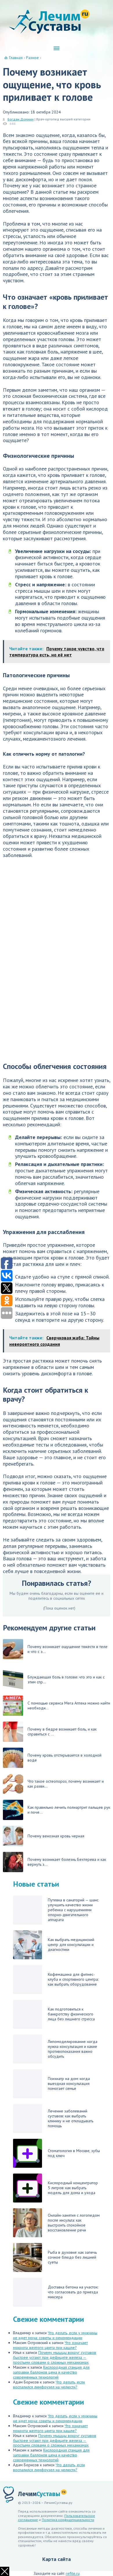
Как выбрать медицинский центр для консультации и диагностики (71, 1945)
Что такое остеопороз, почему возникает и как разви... (66, 1784)
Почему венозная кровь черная (56, 1836)
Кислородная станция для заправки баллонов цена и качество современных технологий (51, 2372)
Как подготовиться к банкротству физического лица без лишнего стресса (71, 2014)
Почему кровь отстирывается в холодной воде (64, 1758)
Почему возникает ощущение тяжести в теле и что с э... (68, 1649)
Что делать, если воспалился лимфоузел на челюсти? (49, 2384)
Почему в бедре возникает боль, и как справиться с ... (62, 1732)
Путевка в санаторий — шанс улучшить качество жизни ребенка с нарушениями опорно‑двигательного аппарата (73, 1910)
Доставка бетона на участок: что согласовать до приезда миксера (73, 2292)
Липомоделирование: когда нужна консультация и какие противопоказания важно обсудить (73, 2049)
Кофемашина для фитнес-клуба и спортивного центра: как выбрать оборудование (73, 1979)
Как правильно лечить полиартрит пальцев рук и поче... (69, 1810)
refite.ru (73, 2573)
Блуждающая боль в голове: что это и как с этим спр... (66, 1679)
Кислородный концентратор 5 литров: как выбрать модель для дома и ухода (73, 2188)
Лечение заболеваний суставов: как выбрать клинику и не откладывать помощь (71, 2118)
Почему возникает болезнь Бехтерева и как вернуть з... (67, 1862)
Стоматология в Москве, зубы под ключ (74, 2153)
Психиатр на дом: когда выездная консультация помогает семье (69, 2083)
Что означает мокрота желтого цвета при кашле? (50, 2345)
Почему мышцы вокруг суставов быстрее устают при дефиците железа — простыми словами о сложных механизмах (55, 2357)
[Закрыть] (5, 2571)
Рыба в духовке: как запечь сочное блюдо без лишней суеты (72, 2257)
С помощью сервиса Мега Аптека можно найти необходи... (69, 1706)
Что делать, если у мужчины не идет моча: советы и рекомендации (55, 2335)
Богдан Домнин (21, 119)
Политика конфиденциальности (68, 2520)
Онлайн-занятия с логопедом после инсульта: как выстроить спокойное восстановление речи (74, 2223)
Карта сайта (57, 2559)
